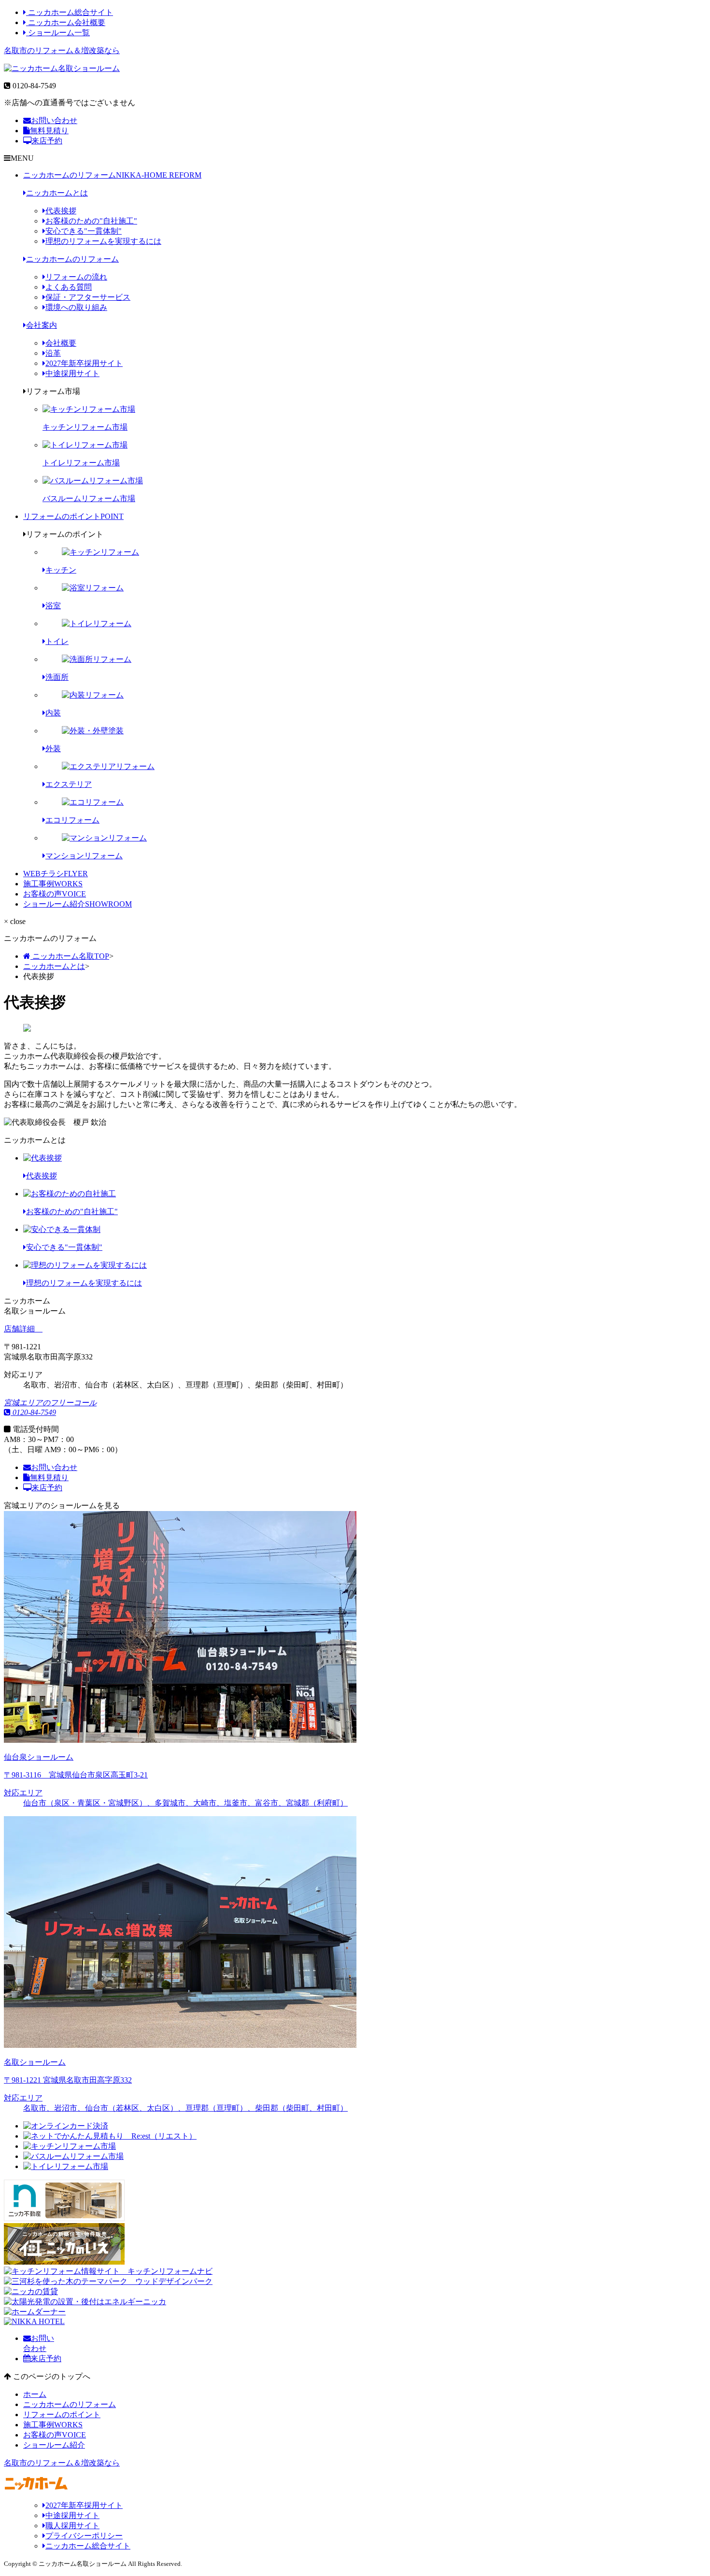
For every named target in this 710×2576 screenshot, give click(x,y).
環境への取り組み (76, 307)
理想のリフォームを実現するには (103, 241)
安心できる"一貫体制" (84, 231)
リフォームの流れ (76, 277)
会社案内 (42, 325)
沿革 (53, 353)
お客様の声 (55, 894)
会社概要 (61, 343)
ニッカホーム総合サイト (70, 12)
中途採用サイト (72, 373)
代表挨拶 (61, 211)
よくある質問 (69, 287)
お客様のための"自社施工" (91, 221)
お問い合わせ (54, 120)
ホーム (35, 2394)
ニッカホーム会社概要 (66, 22)
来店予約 (47, 141)
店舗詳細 (20, 1329)
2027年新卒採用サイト (84, 363)
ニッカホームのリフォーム (112, 175)
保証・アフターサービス (88, 297)
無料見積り (49, 131)
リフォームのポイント (73, 516)
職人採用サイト (72, 2526)
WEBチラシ (56, 874)
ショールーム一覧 (58, 33)
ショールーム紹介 (78, 904)
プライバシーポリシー (84, 2536)
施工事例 (53, 884)
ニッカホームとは (57, 193)
